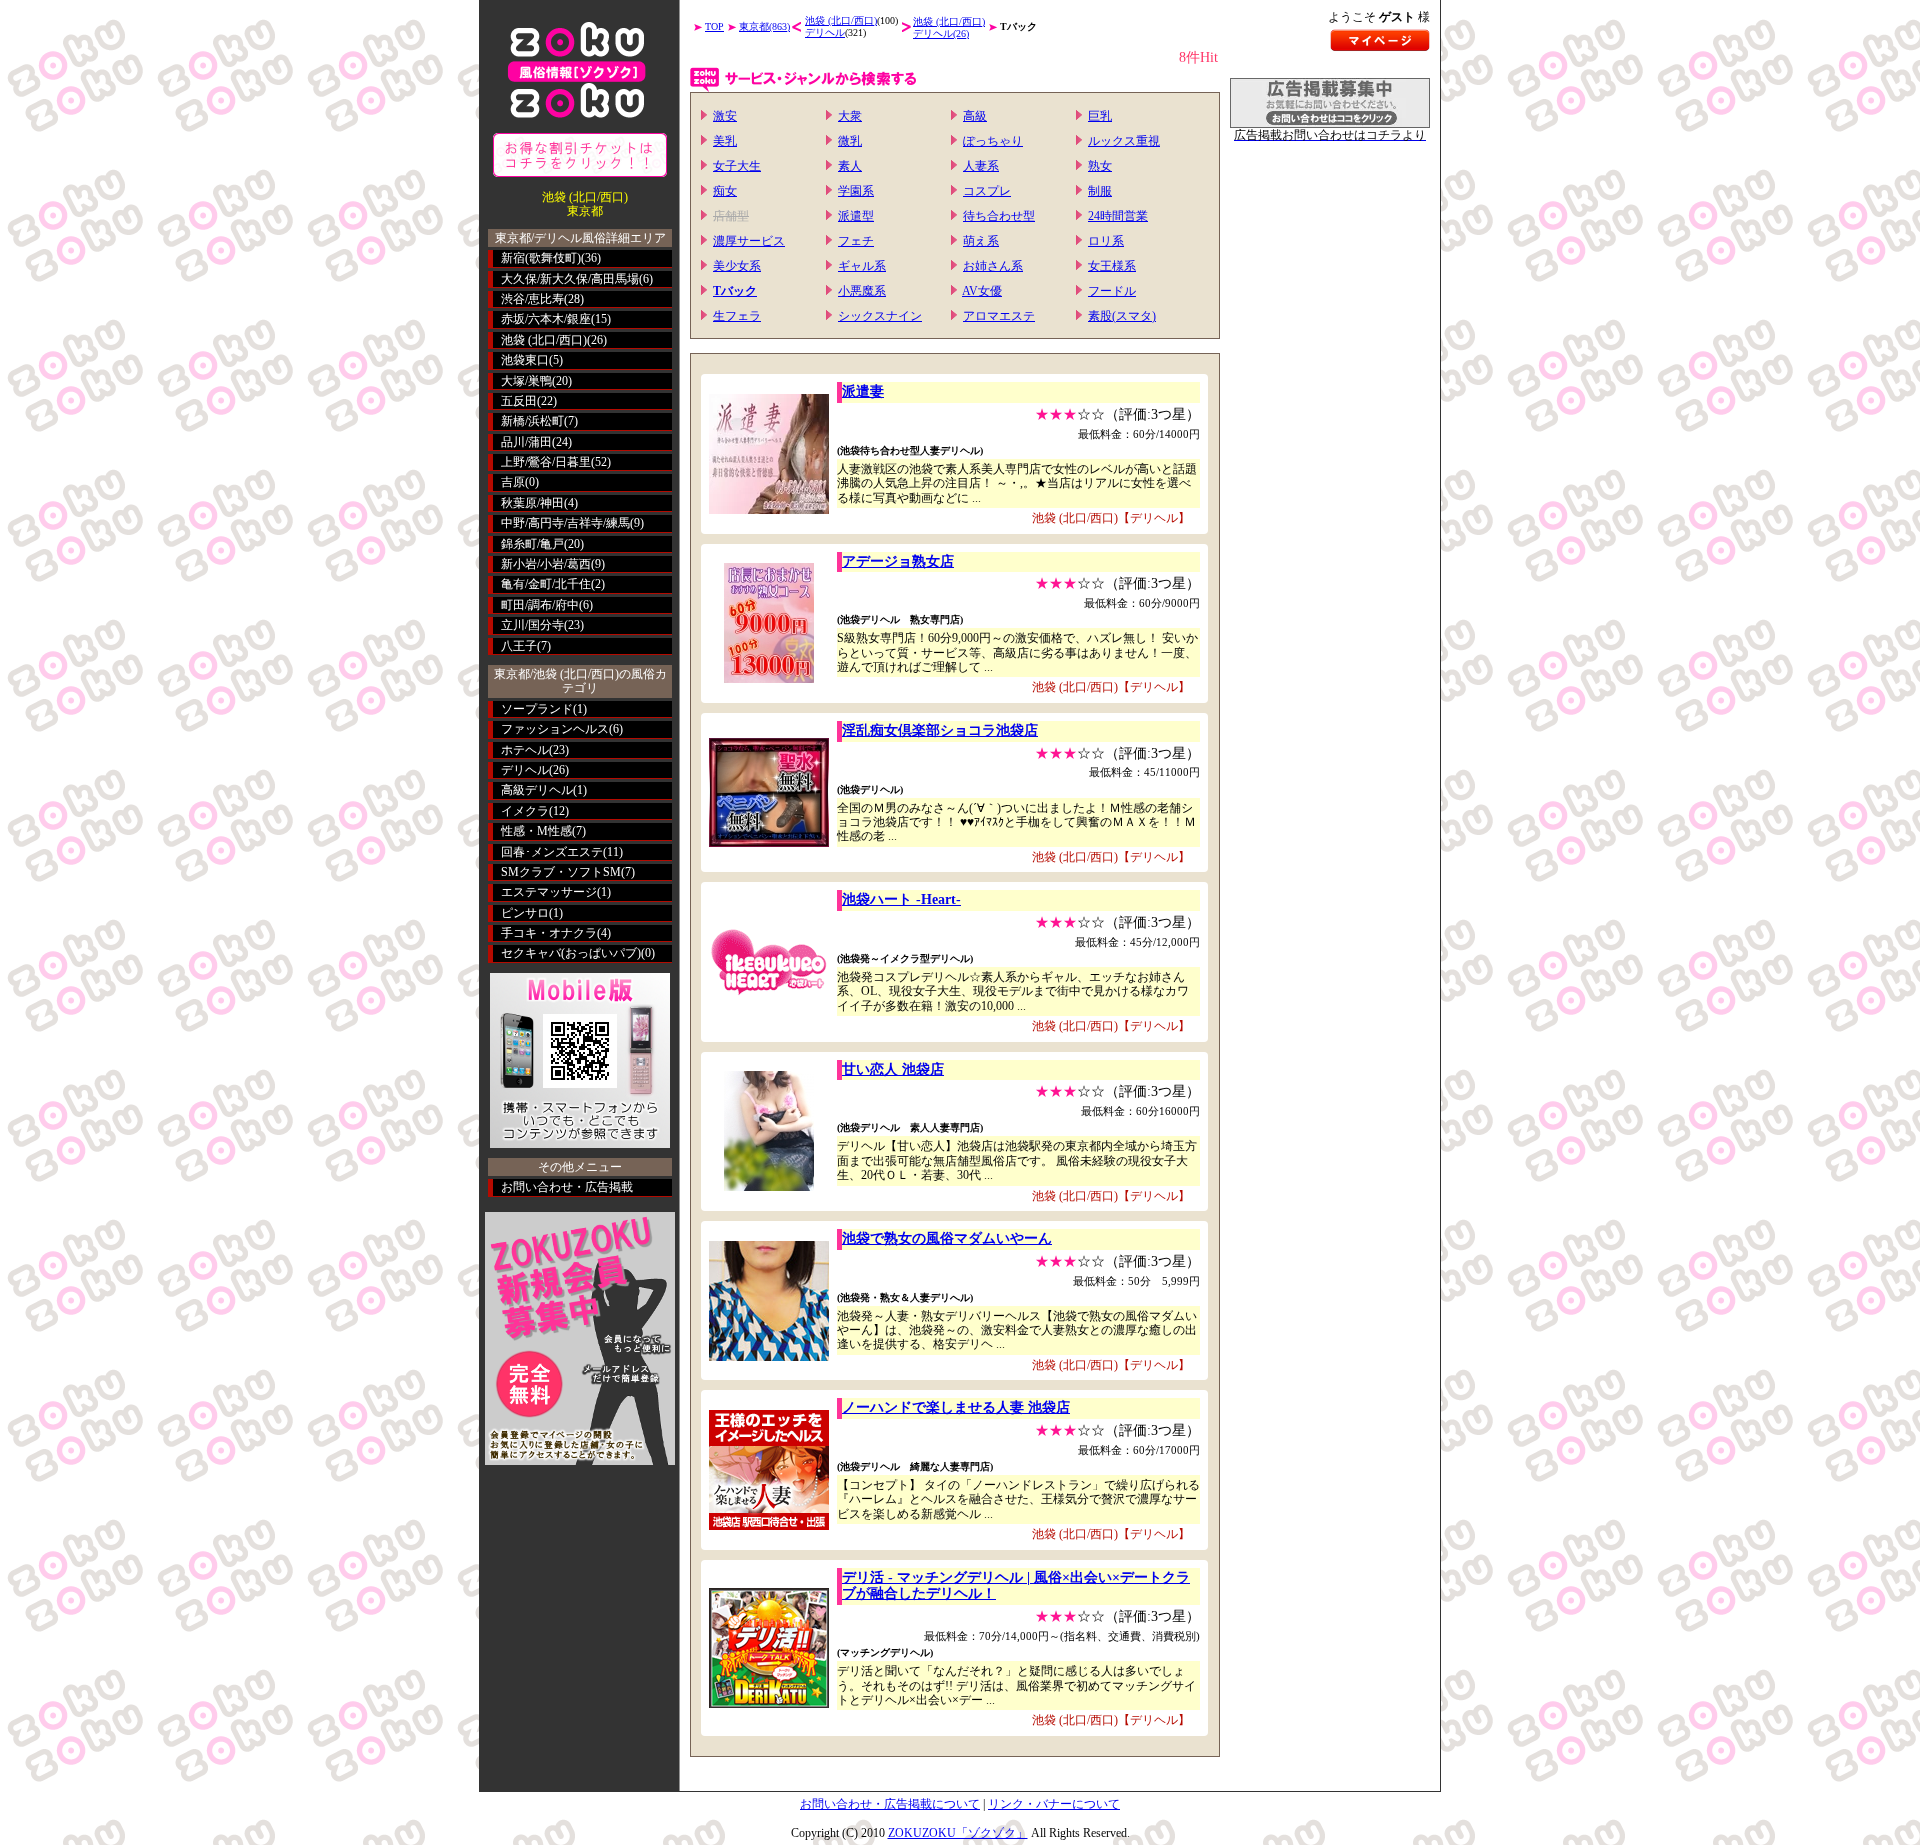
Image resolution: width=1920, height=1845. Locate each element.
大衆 (850, 116)
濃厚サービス (749, 241)
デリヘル (525, 770)
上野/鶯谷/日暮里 (546, 462)
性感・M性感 (536, 831)
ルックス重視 (1124, 141)
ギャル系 (862, 266)
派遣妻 (863, 391)
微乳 (850, 141)
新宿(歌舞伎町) (541, 258)
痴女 (725, 191)
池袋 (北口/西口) (544, 340)
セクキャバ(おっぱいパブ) (571, 953)
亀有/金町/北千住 (546, 584)
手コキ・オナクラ (549, 933)
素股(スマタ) (1122, 316)
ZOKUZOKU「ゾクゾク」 (958, 1833)
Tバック (735, 291)
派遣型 (856, 216)
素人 (850, 166)
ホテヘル (525, 750)
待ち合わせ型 (999, 216)
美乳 (725, 141)
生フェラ (737, 316)
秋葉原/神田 (532, 503)
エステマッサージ (549, 892)
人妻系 (981, 166)
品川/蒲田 (526, 442)
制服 (1100, 191)
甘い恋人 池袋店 (893, 1069)
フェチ (856, 241)
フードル (1112, 291)
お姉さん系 (993, 266)
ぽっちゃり (993, 141)
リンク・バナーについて (1054, 1804)
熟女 (1100, 166)
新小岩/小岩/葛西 (546, 564)
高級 (975, 116)
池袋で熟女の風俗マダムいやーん (947, 1238)
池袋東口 (525, 360)
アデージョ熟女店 (898, 561)
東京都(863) (764, 26)
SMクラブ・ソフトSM (561, 872)
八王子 (519, 646)
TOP (714, 26)
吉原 (513, 482)
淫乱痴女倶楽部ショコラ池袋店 (940, 730)
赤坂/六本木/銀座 (546, 319)
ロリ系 (1106, 241)
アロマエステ (999, 316)
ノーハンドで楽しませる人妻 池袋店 (956, 1407)
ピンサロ (525, 913)
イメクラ (525, 811)
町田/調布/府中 (540, 605)
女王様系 (1112, 266)
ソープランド (537, 709)
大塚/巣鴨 (526, 381)
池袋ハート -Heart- (901, 899)
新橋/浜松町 (532, 421)
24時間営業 (1118, 216)
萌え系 (981, 241)
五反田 (519, 401)
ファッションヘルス (555, 729)
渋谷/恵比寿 (532, 299)
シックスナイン (880, 316)
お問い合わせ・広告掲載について (890, 1804)
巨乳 (1100, 116)
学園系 (856, 191)
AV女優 (982, 291)
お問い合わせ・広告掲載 (567, 1187)
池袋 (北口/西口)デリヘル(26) (949, 27)
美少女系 (737, 266)
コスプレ (987, 191)
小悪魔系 (862, 291)
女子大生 (737, 166)
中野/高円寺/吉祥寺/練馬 (565, 523)
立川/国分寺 (532, 625)
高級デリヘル (537, 790)
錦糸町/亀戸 (532, 544)
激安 (725, 116)
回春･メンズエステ (552, 852)
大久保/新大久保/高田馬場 (570, 279)
